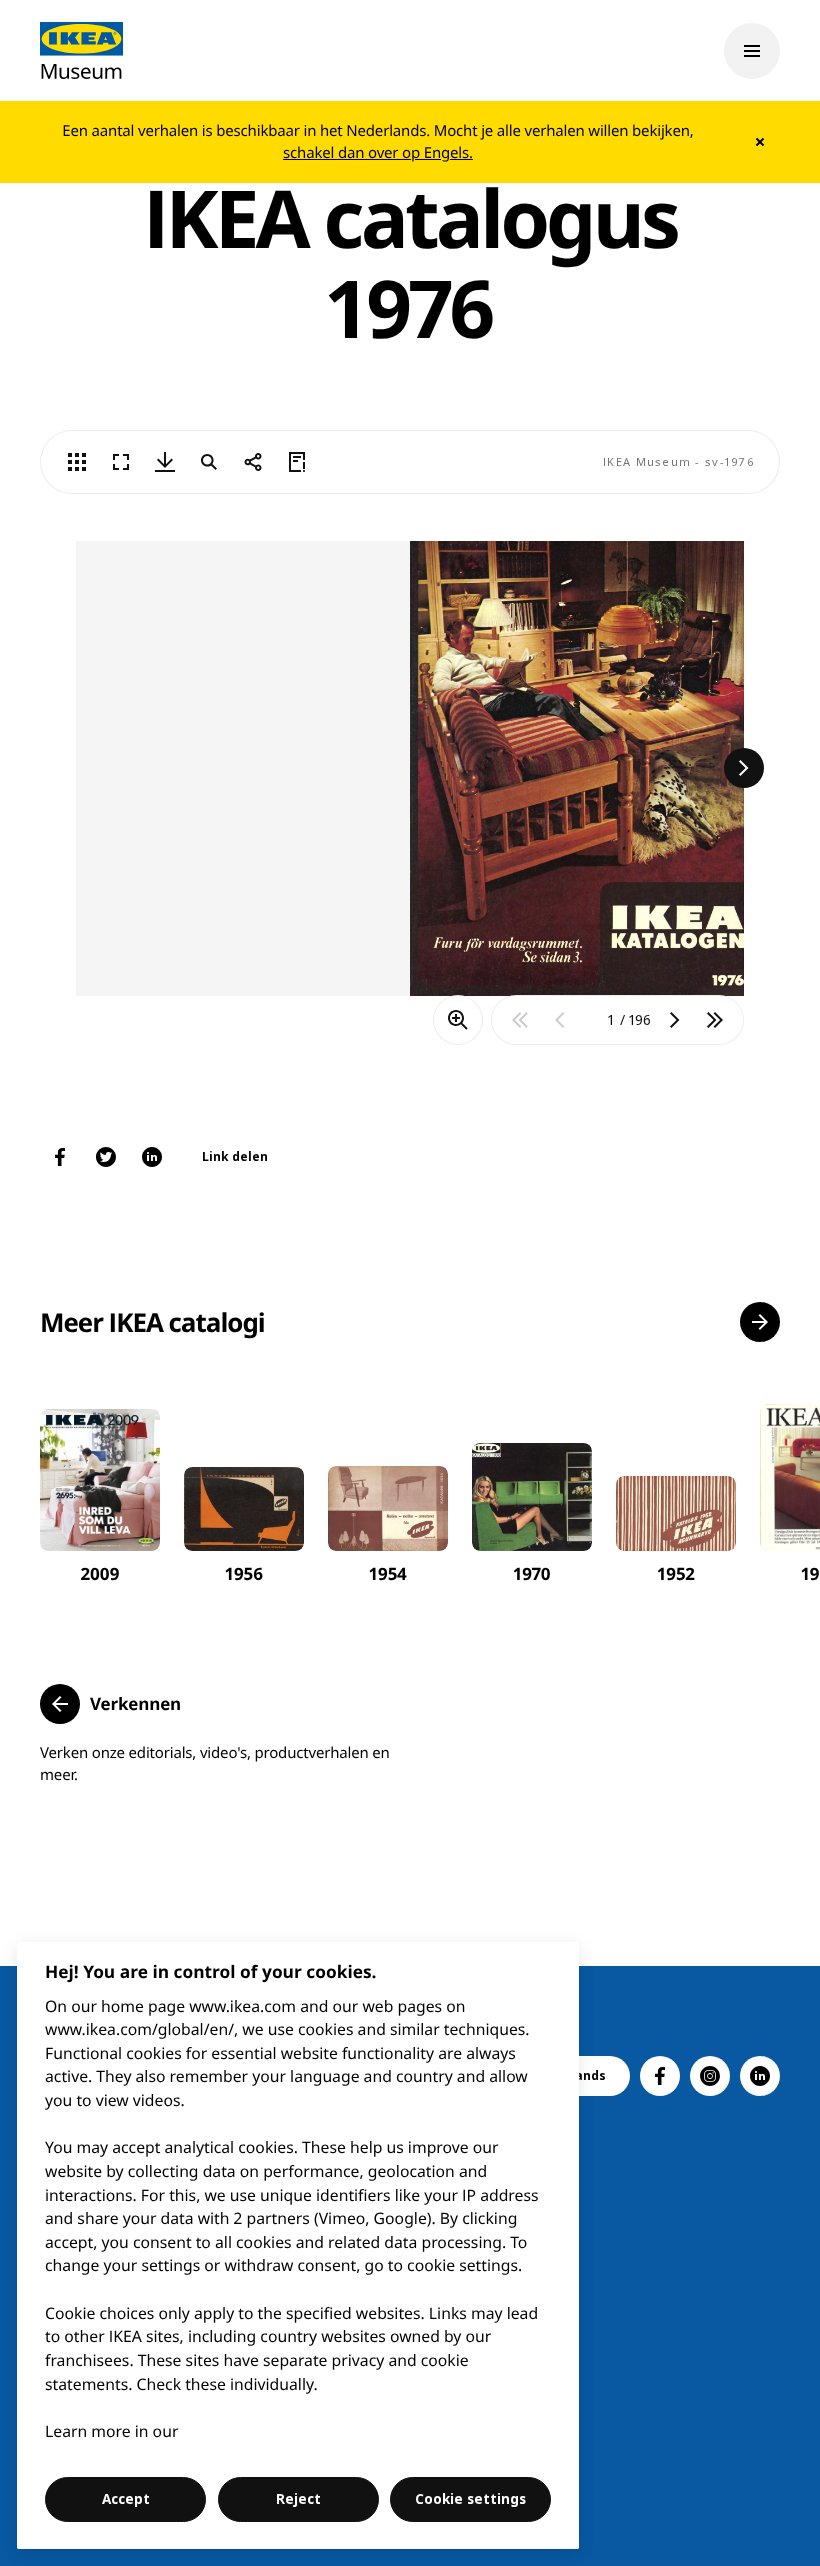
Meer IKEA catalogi (152, 1322)
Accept (126, 2499)
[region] (298, 2245)
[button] (760, 1322)
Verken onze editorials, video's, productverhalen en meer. (215, 1764)
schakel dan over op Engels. (378, 153)
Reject (298, 2499)
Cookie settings (470, 2499)
